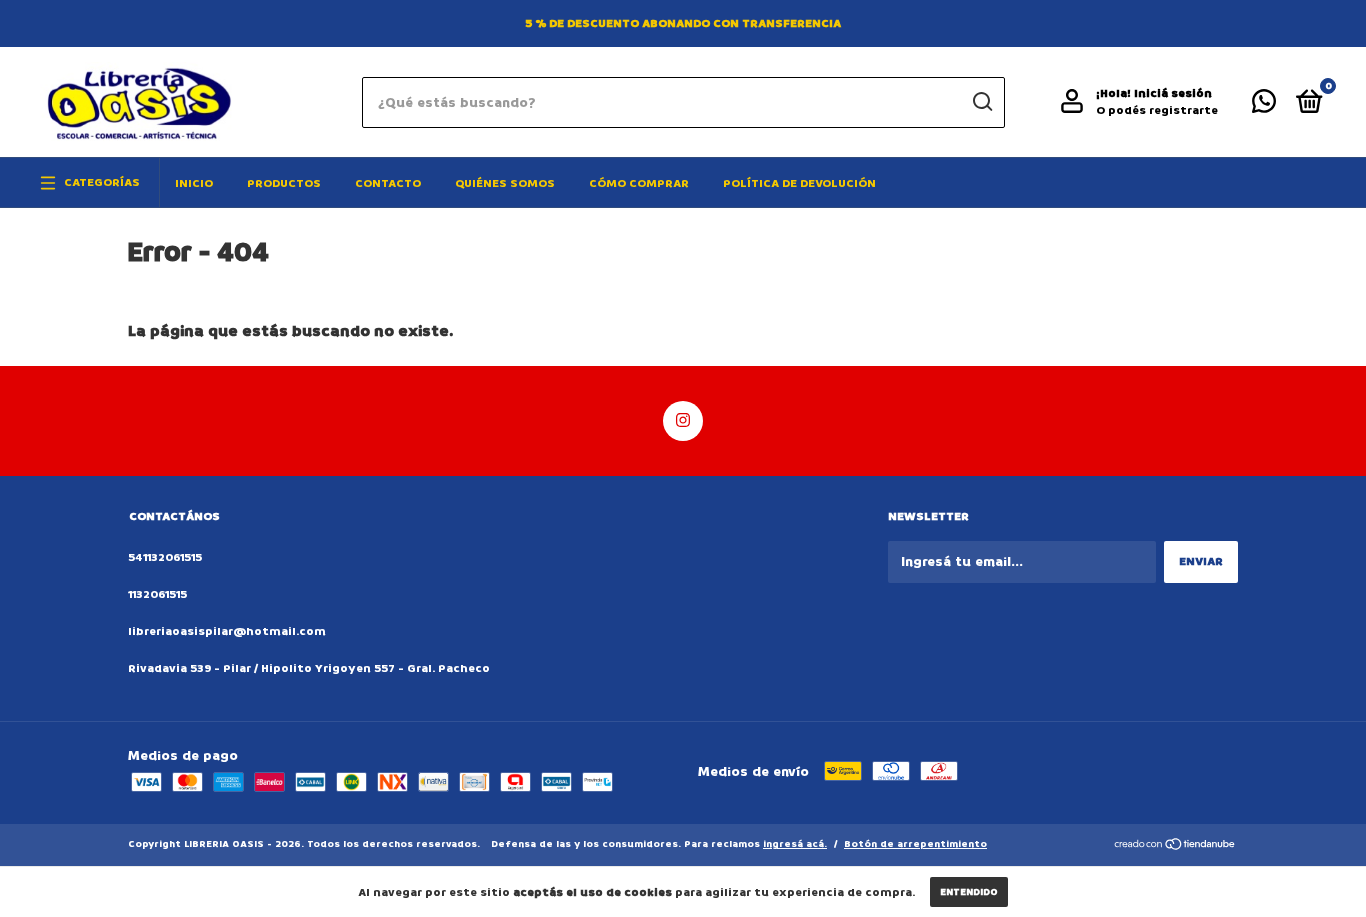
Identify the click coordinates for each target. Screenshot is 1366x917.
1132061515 (157, 594)
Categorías (102, 182)
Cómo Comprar (639, 183)
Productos (284, 183)
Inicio (194, 183)
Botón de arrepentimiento (915, 844)
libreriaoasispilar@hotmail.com (227, 631)
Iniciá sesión (1173, 93)
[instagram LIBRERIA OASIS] (683, 421)
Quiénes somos (505, 183)
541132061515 (165, 557)
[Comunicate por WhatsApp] (1264, 106)
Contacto (388, 183)
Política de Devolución (799, 183)
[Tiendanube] (1175, 846)
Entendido (969, 892)
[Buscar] (981, 102)
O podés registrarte (1157, 110)
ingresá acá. (795, 844)
